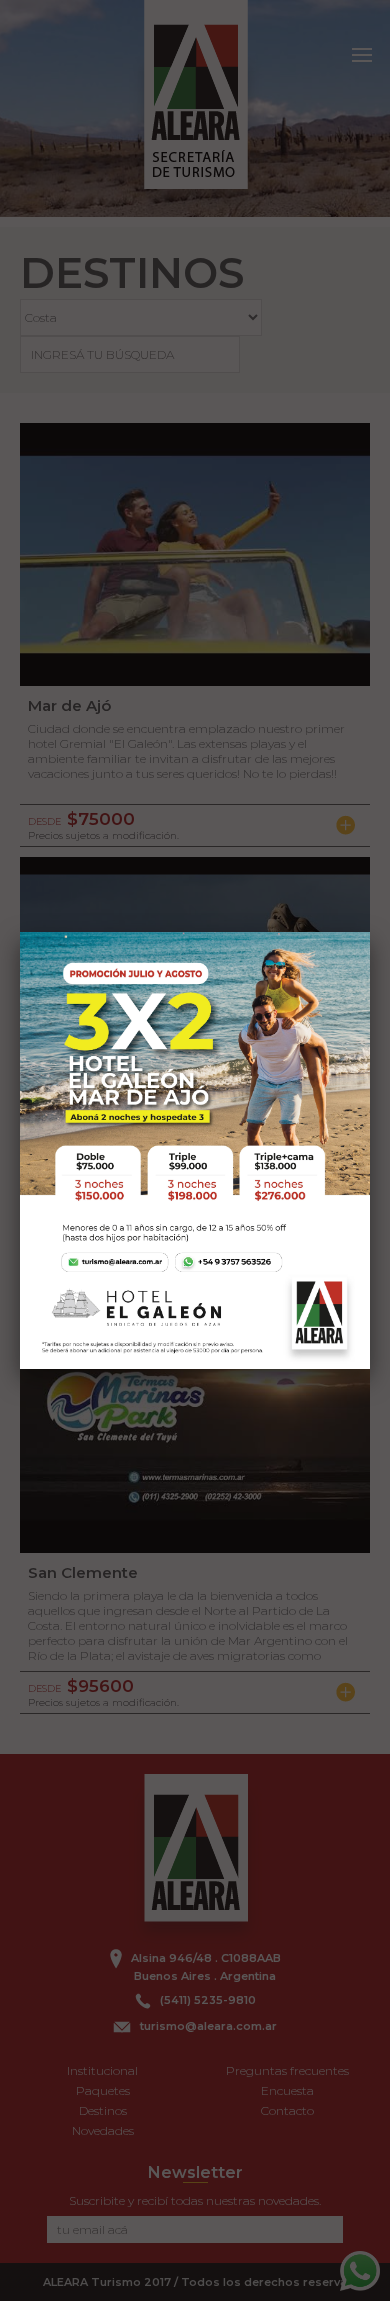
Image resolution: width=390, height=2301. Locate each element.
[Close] (370, 932)
